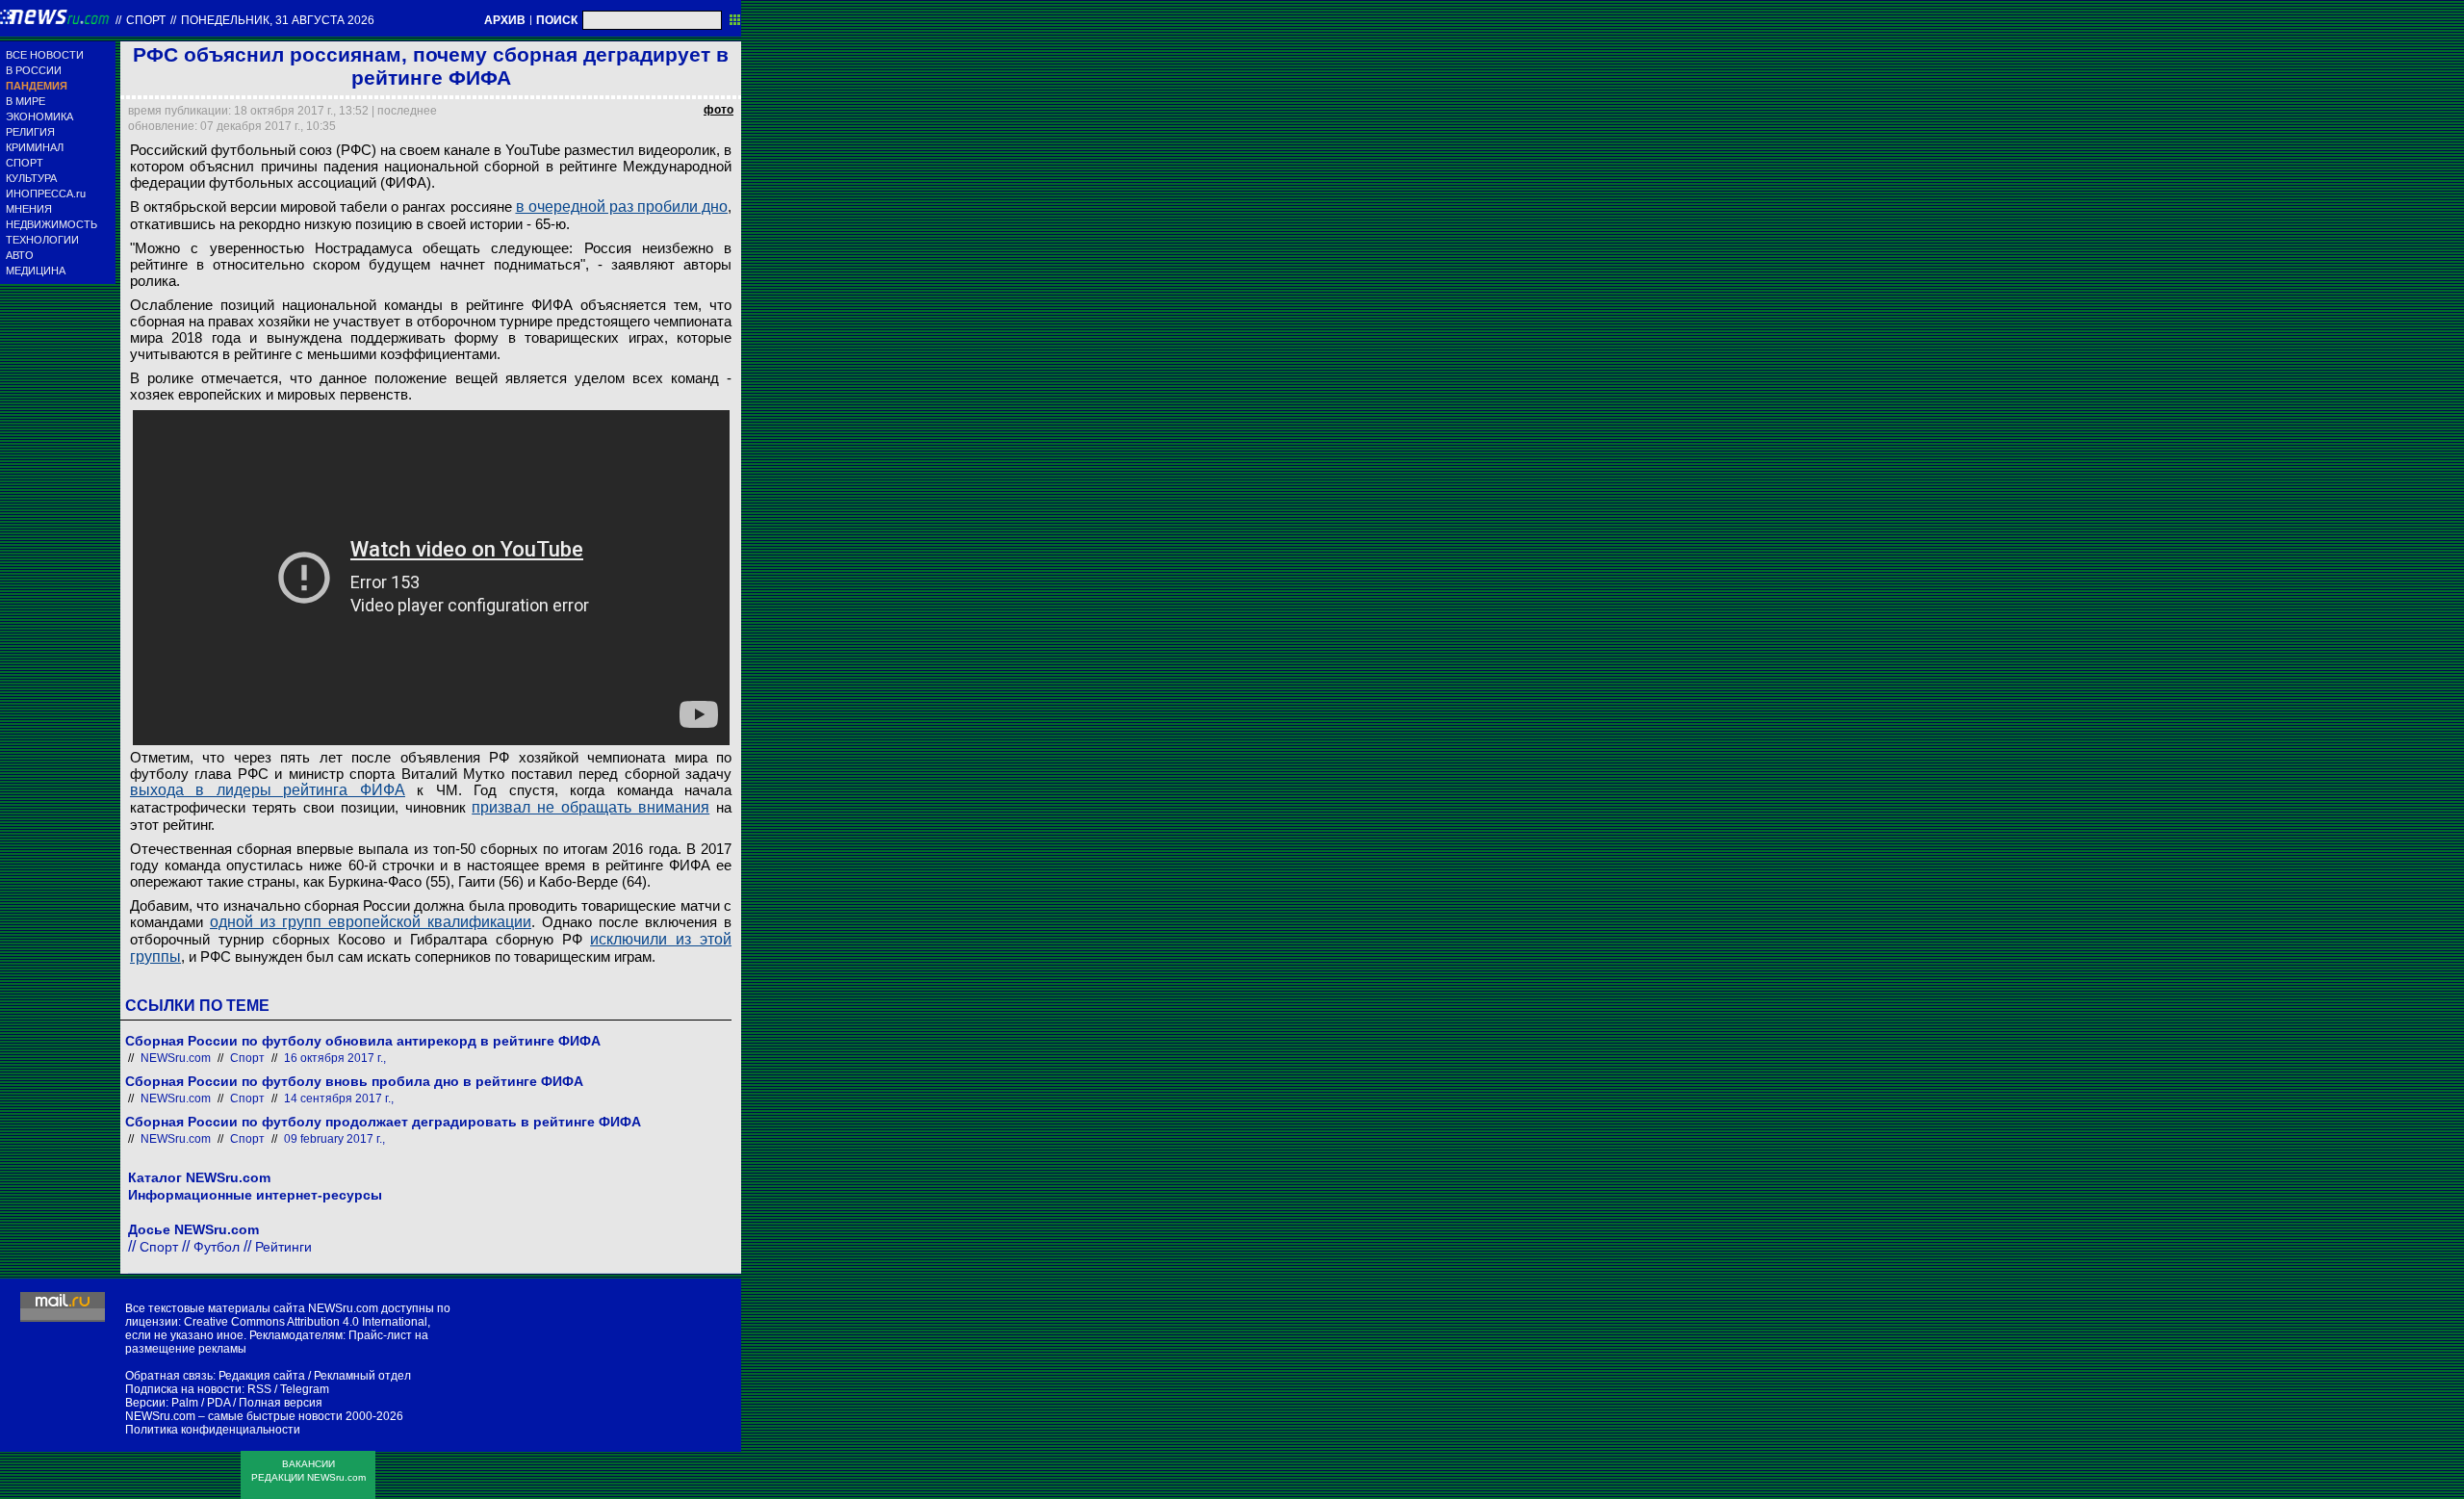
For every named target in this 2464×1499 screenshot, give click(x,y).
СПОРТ (25, 163)
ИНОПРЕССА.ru (46, 194)
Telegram (305, 1389)
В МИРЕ (26, 101)
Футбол (217, 1247)
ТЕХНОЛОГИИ (42, 240)
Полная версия (281, 1403)
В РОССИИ (34, 70)
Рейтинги (283, 1247)
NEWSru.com (176, 1058)
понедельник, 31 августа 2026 (278, 20)
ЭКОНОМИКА (39, 116)
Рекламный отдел (362, 1376)
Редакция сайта (262, 1376)
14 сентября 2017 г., (339, 1098)
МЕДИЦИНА (36, 271)
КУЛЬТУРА (31, 178)
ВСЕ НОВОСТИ (45, 55)
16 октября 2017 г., (335, 1058)
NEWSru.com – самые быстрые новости (234, 1416)
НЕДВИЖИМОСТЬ (51, 224)
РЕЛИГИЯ (30, 132)
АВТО (20, 255)
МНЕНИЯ (29, 209)
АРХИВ (505, 20)
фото (719, 110)
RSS (259, 1389)
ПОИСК (557, 20)
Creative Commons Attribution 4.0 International (306, 1322)
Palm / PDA (201, 1403)
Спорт (146, 20)
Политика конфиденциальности (213, 1430)
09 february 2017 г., (334, 1139)
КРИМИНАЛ (35, 147)
